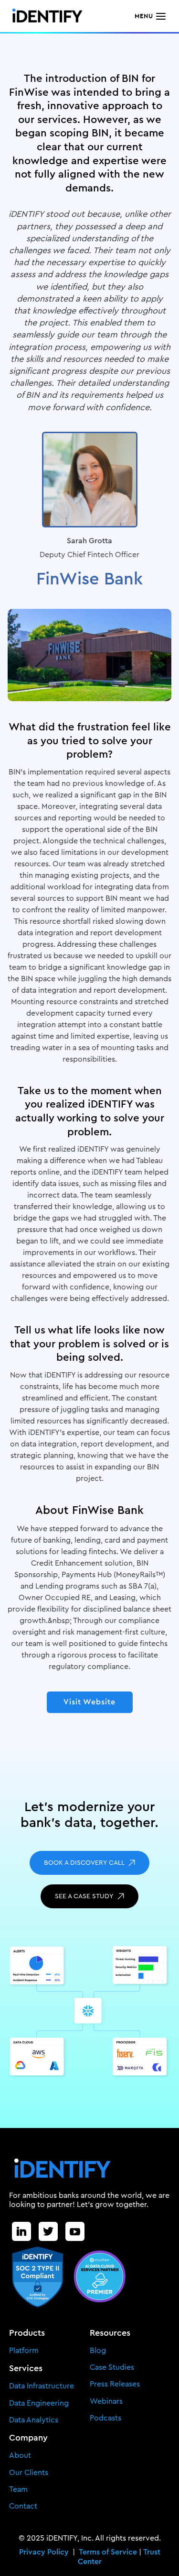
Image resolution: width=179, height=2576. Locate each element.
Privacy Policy (46, 2552)
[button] (151, 16)
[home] (44, 16)
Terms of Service (109, 2552)
